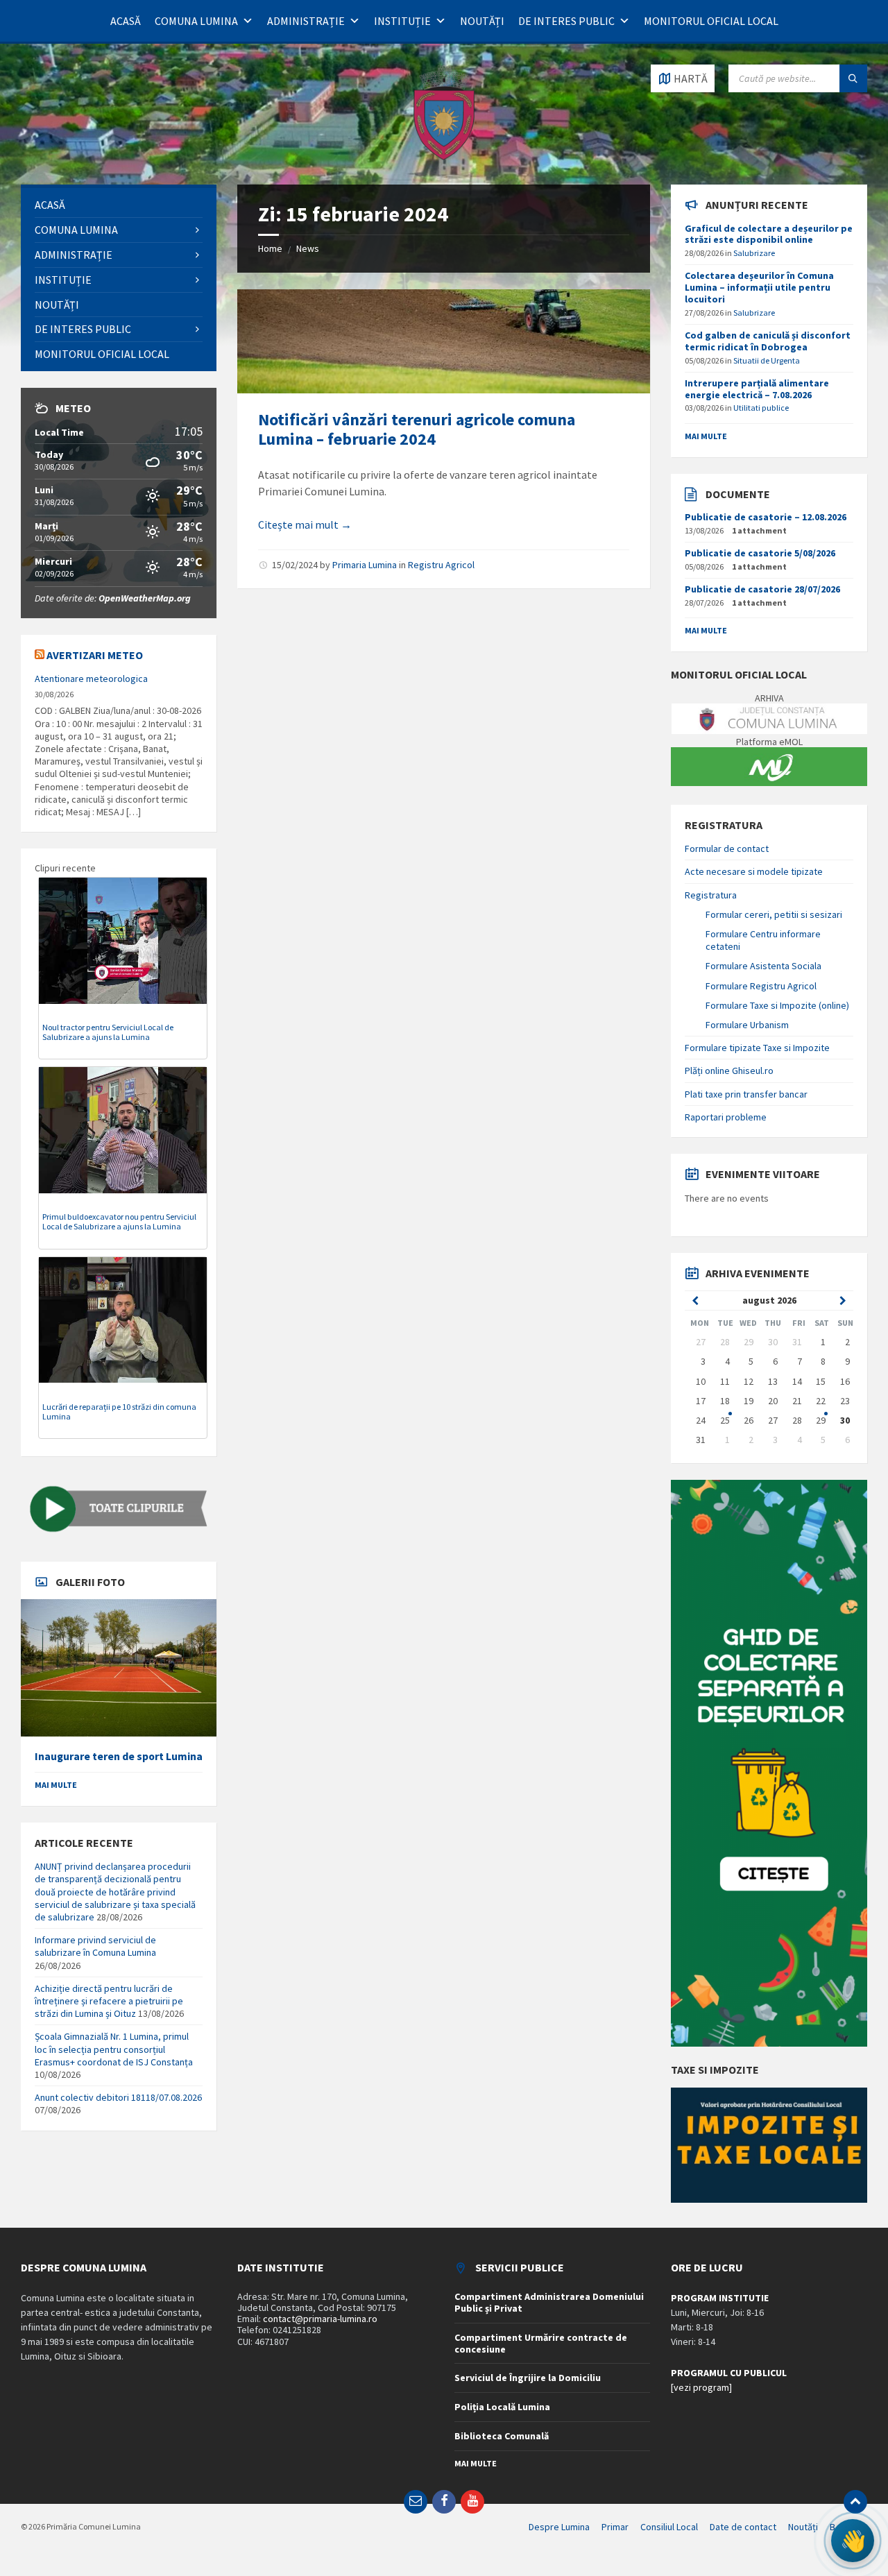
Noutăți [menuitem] (803, 2527)
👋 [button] (852, 2541)
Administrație (306, 21)
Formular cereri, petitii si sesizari (774, 914)
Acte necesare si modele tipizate (754, 871)
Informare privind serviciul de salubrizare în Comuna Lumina (95, 1946)
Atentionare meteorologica (91, 679)
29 (821, 1420)
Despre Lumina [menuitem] (559, 2527)
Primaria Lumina (365, 565)
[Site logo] (444, 157)
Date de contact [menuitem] (743, 2527)
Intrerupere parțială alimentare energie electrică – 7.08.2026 (757, 389)
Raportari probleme (726, 1117)
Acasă (126, 21)
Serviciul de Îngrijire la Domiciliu (528, 2378)
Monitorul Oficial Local (711, 21)
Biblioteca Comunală (502, 2436)
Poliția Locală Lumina (502, 2407)
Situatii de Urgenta (767, 360)
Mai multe (56, 1785)
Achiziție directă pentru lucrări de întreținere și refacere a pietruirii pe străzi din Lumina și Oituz (109, 2001)
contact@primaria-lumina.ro (320, 2319)
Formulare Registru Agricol (761, 986)
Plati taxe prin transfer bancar (746, 1094)
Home (270, 248)
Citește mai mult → (305, 524)
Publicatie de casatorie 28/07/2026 (762, 589)
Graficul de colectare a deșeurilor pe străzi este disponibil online (769, 234)
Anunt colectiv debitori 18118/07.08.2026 (118, 2097)
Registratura (711, 895)
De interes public (566, 21)
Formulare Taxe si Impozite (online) (777, 1005)
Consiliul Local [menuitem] (669, 2527)
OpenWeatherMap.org (145, 598)
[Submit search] (853, 78)
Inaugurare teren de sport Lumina (119, 1756)
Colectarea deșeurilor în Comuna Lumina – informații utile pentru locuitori (759, 287)
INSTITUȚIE (402, 21)
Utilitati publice (761, 408)
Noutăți (482, 21)
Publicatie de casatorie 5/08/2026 (760, 553)
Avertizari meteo (95, 655)
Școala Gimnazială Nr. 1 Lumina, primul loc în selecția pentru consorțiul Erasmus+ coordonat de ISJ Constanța (114, 2049)
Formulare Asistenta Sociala (763, 966)
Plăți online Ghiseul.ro (729, 1071)
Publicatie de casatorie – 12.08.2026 (766, 517)
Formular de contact (727, 848)
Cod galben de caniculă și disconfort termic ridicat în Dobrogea (768, 341)
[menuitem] (119, 205)
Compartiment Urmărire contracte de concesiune (541, 2343)
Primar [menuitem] (615, 2527)
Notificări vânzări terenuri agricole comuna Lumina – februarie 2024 (417, 429)
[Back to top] (855, 2502)
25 (725, 1420)
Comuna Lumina (196, 21)
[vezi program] (701, 2387)
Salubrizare (754, 253)
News (308, 248)
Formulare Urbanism (747, 1025)
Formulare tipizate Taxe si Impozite (757, 1048)
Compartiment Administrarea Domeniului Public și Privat (549, 2302)
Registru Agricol (441, 565)
